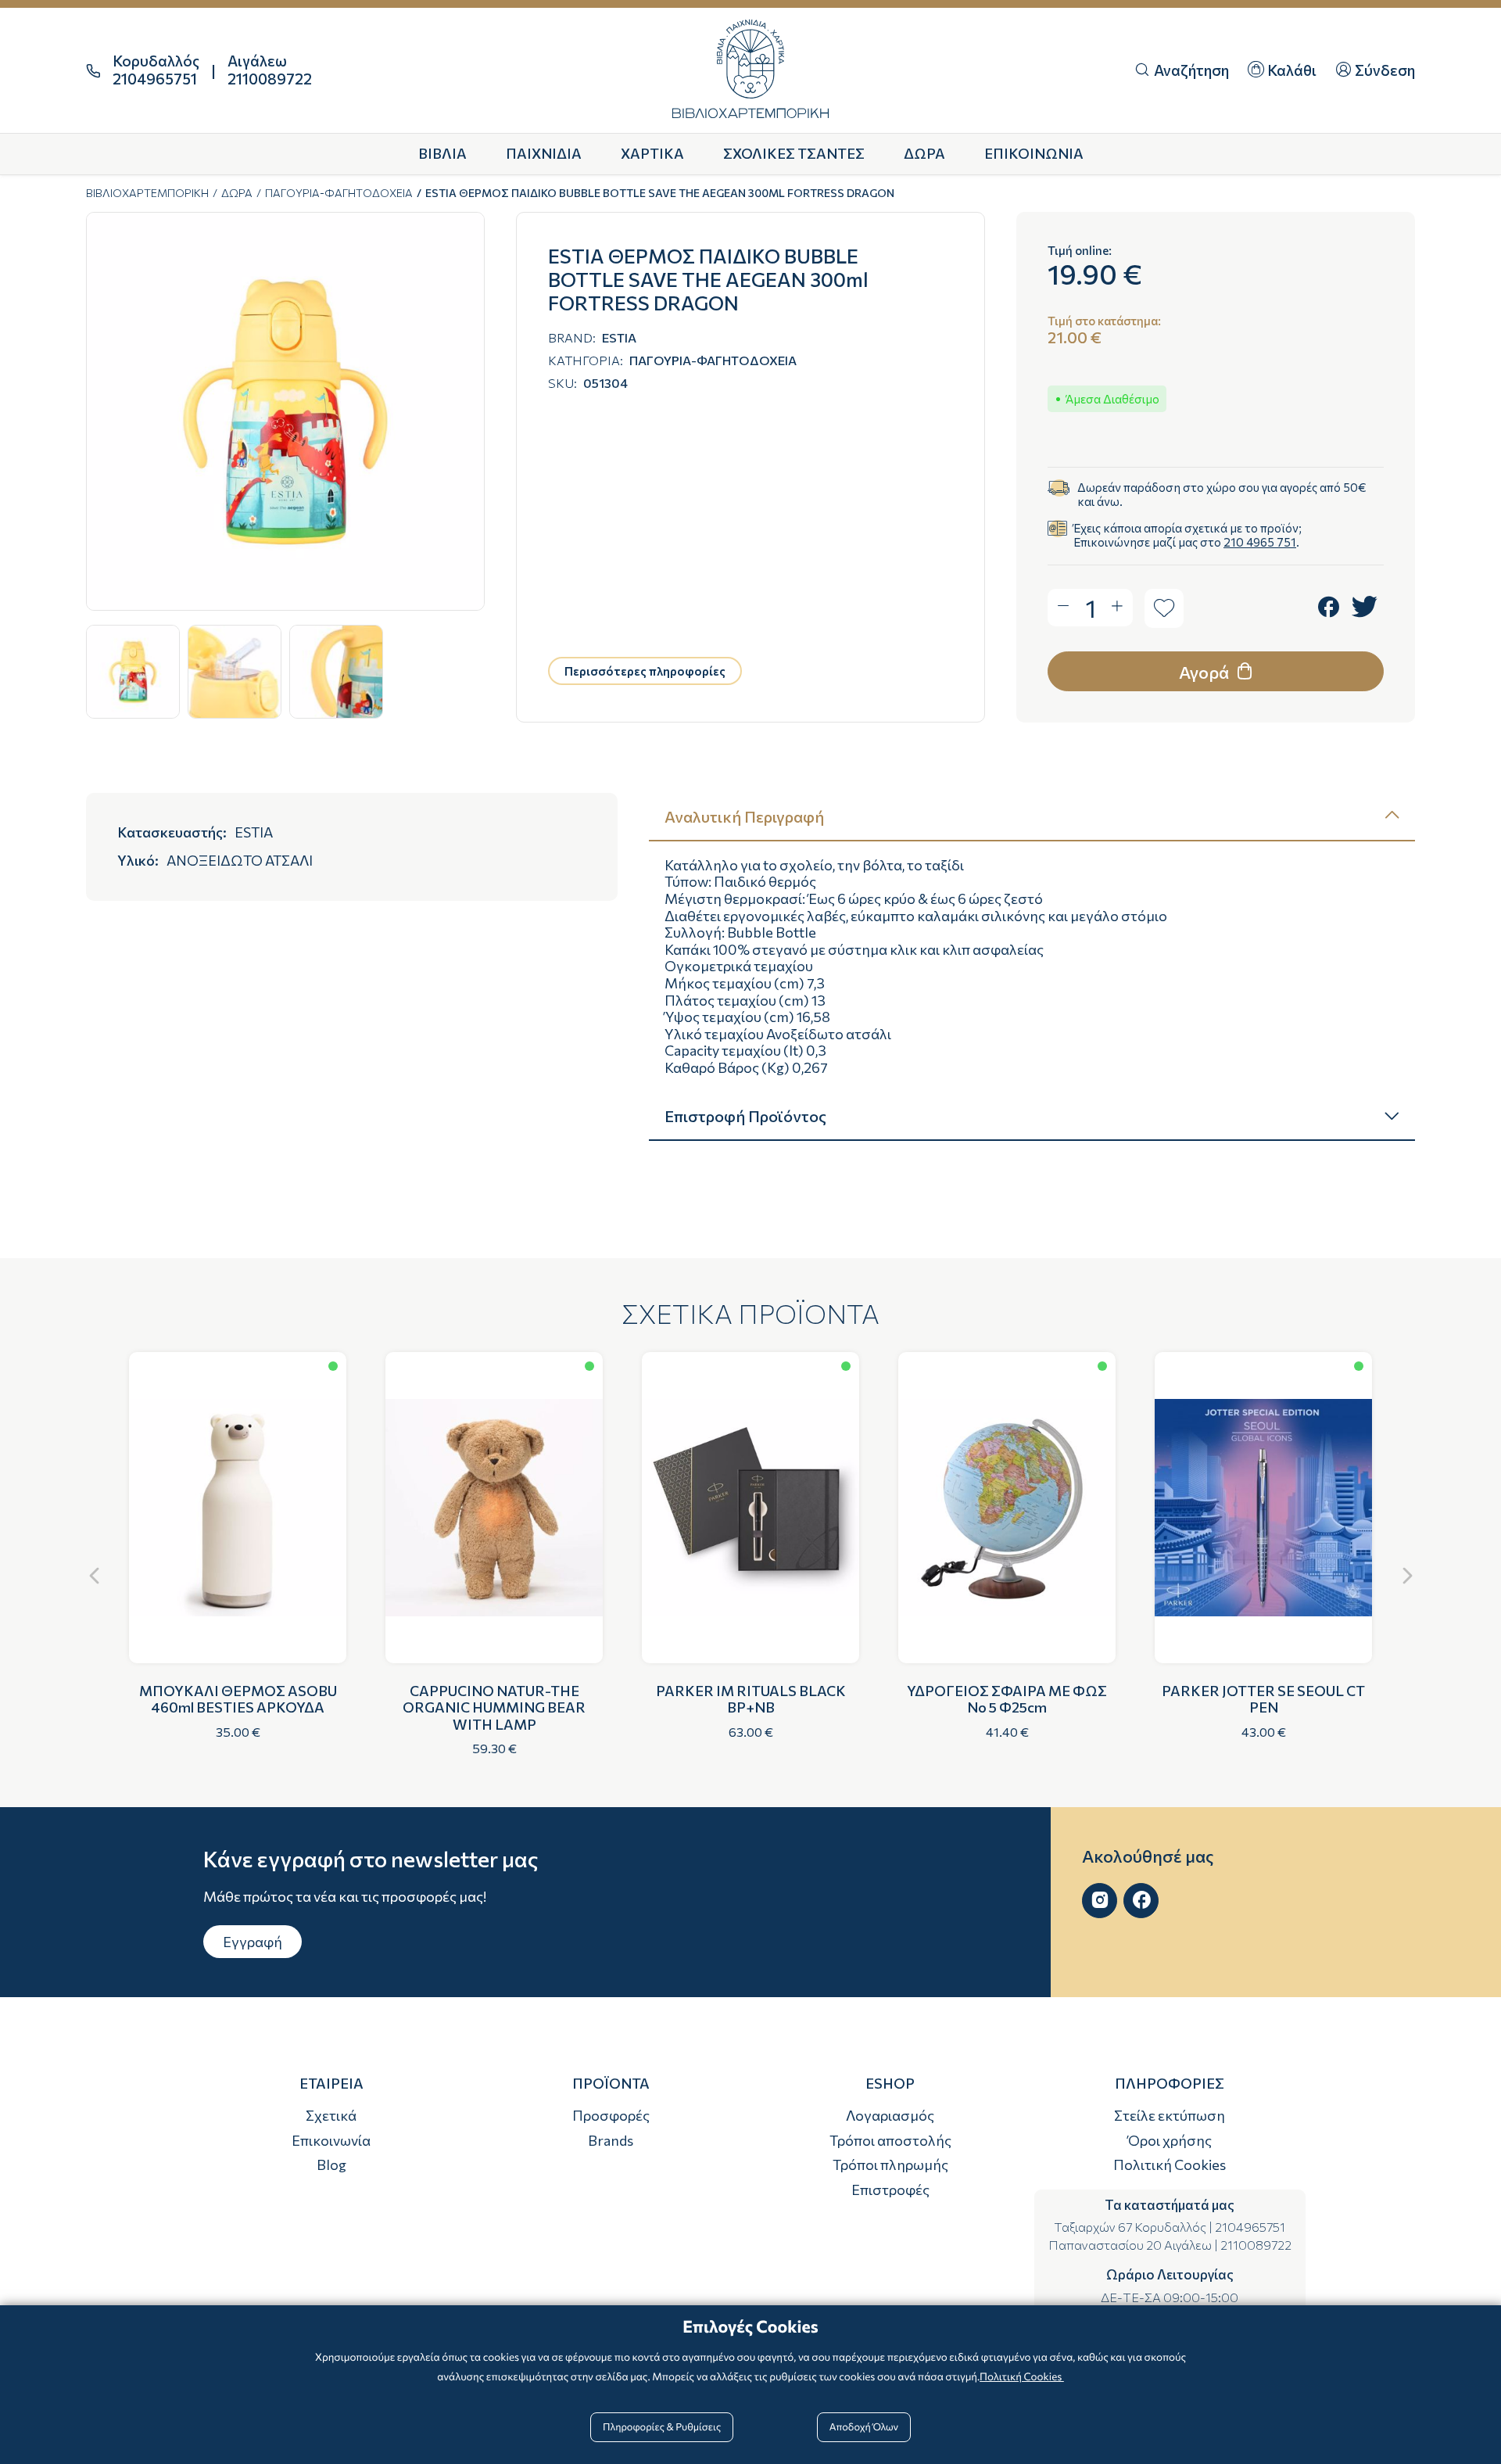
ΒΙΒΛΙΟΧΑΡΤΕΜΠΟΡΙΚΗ (147, 193)
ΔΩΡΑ (237, 193)
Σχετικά (331, 2115)
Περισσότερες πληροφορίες (645, 671)
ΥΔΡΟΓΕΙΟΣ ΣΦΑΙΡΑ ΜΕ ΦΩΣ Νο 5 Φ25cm (1007, 1699)
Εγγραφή (253, 1942)
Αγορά (1205, 672)
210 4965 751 (1260, 542)
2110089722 (1256, 2245)
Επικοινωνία (331, 2140)
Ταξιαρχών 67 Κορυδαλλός (1130, 2227)
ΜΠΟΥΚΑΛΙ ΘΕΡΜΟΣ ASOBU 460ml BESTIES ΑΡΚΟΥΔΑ (238, 1699)
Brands (611, 2140)
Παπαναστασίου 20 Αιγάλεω (1130, 2245)
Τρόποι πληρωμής (890, 2165)
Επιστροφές (890, 2190)
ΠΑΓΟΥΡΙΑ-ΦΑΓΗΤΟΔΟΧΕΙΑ (339, 193)
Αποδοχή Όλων (864, 2426)
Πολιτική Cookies (1170, 2165)
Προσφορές (611, 2115)
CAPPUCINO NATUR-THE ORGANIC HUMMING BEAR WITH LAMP (494, 1707)
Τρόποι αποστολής (890, 2140)
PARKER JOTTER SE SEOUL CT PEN (1263, 1699)
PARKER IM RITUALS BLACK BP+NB (751, 1699)
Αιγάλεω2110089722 (270, 70)
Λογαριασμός (890, 2115)
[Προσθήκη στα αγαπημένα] (1164, 608)
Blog (331, 2165)
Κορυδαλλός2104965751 (156, 70)
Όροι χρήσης (1170, 2140)
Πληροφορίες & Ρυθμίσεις (662, 2426)
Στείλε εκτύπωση (1170, 2115)
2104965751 (1250, 2227)
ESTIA (619, 337)
